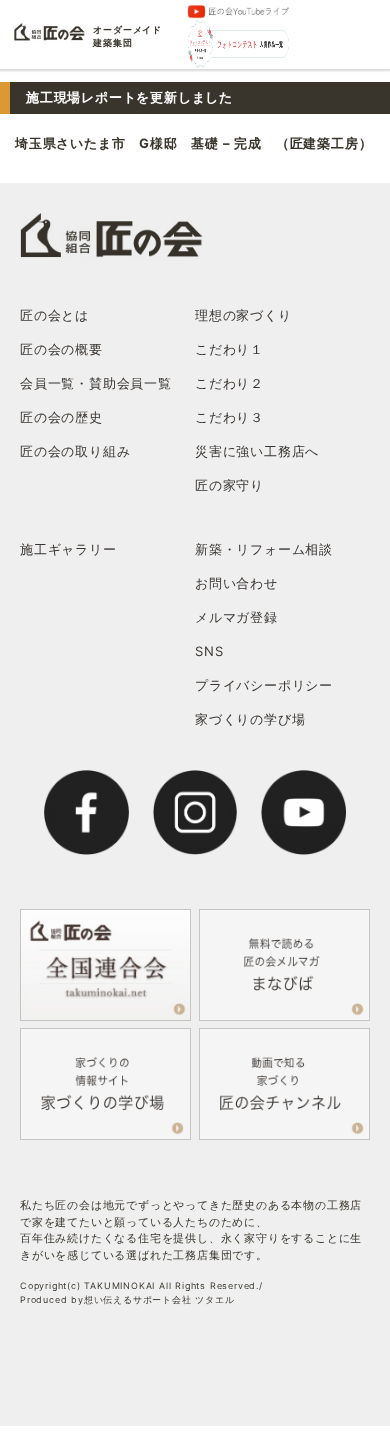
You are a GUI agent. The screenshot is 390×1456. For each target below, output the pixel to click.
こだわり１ (229, 349)
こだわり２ (229, 383)
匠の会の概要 (61, 349)
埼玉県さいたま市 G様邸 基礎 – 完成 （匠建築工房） (193, 143)
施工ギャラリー (68, 549)
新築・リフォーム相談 (264, 549)
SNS (209, 651)
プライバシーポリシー (264, 685)
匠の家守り (229, 485)
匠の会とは (54, 315)
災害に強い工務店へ (257, 451)
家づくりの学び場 (250, 719)
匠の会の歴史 (61, 417)
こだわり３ (229, 417)
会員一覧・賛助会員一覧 (96, 383)
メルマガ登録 (236, 617)
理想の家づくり (243, 315)
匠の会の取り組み (75, 451)
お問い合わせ (236, 583)
